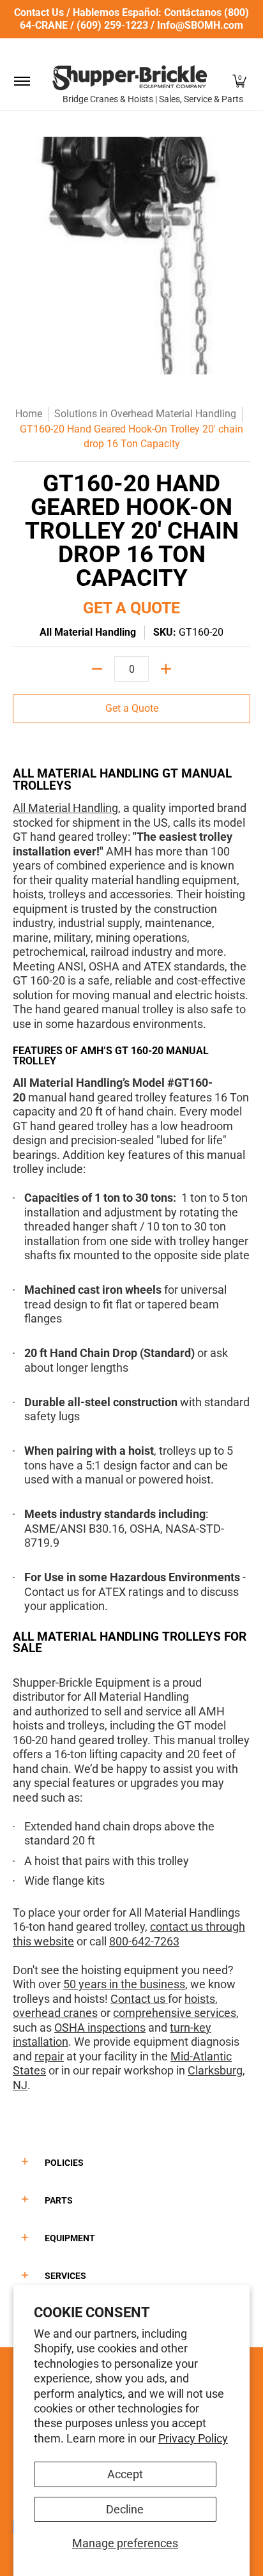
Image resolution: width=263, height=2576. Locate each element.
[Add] (166, 669)
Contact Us (39, 12)
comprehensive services (175, 2013)
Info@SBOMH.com (200, 25)
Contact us (139, 1999)
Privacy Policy (193, 2438)
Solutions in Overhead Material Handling (145, 414)
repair (49, 2056)
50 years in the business (124, 1984)
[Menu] (21, 81)
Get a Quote (132, 708)
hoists (200, 1999)
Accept (125, 2474)
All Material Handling (88, 632)
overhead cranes (55, 2013)
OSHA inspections (100, 2028)
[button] (239, 81)
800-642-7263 (144, 1941)
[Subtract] (97, 669)
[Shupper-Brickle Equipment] (130, 78)
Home (29, 414)
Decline (125, 2509)
